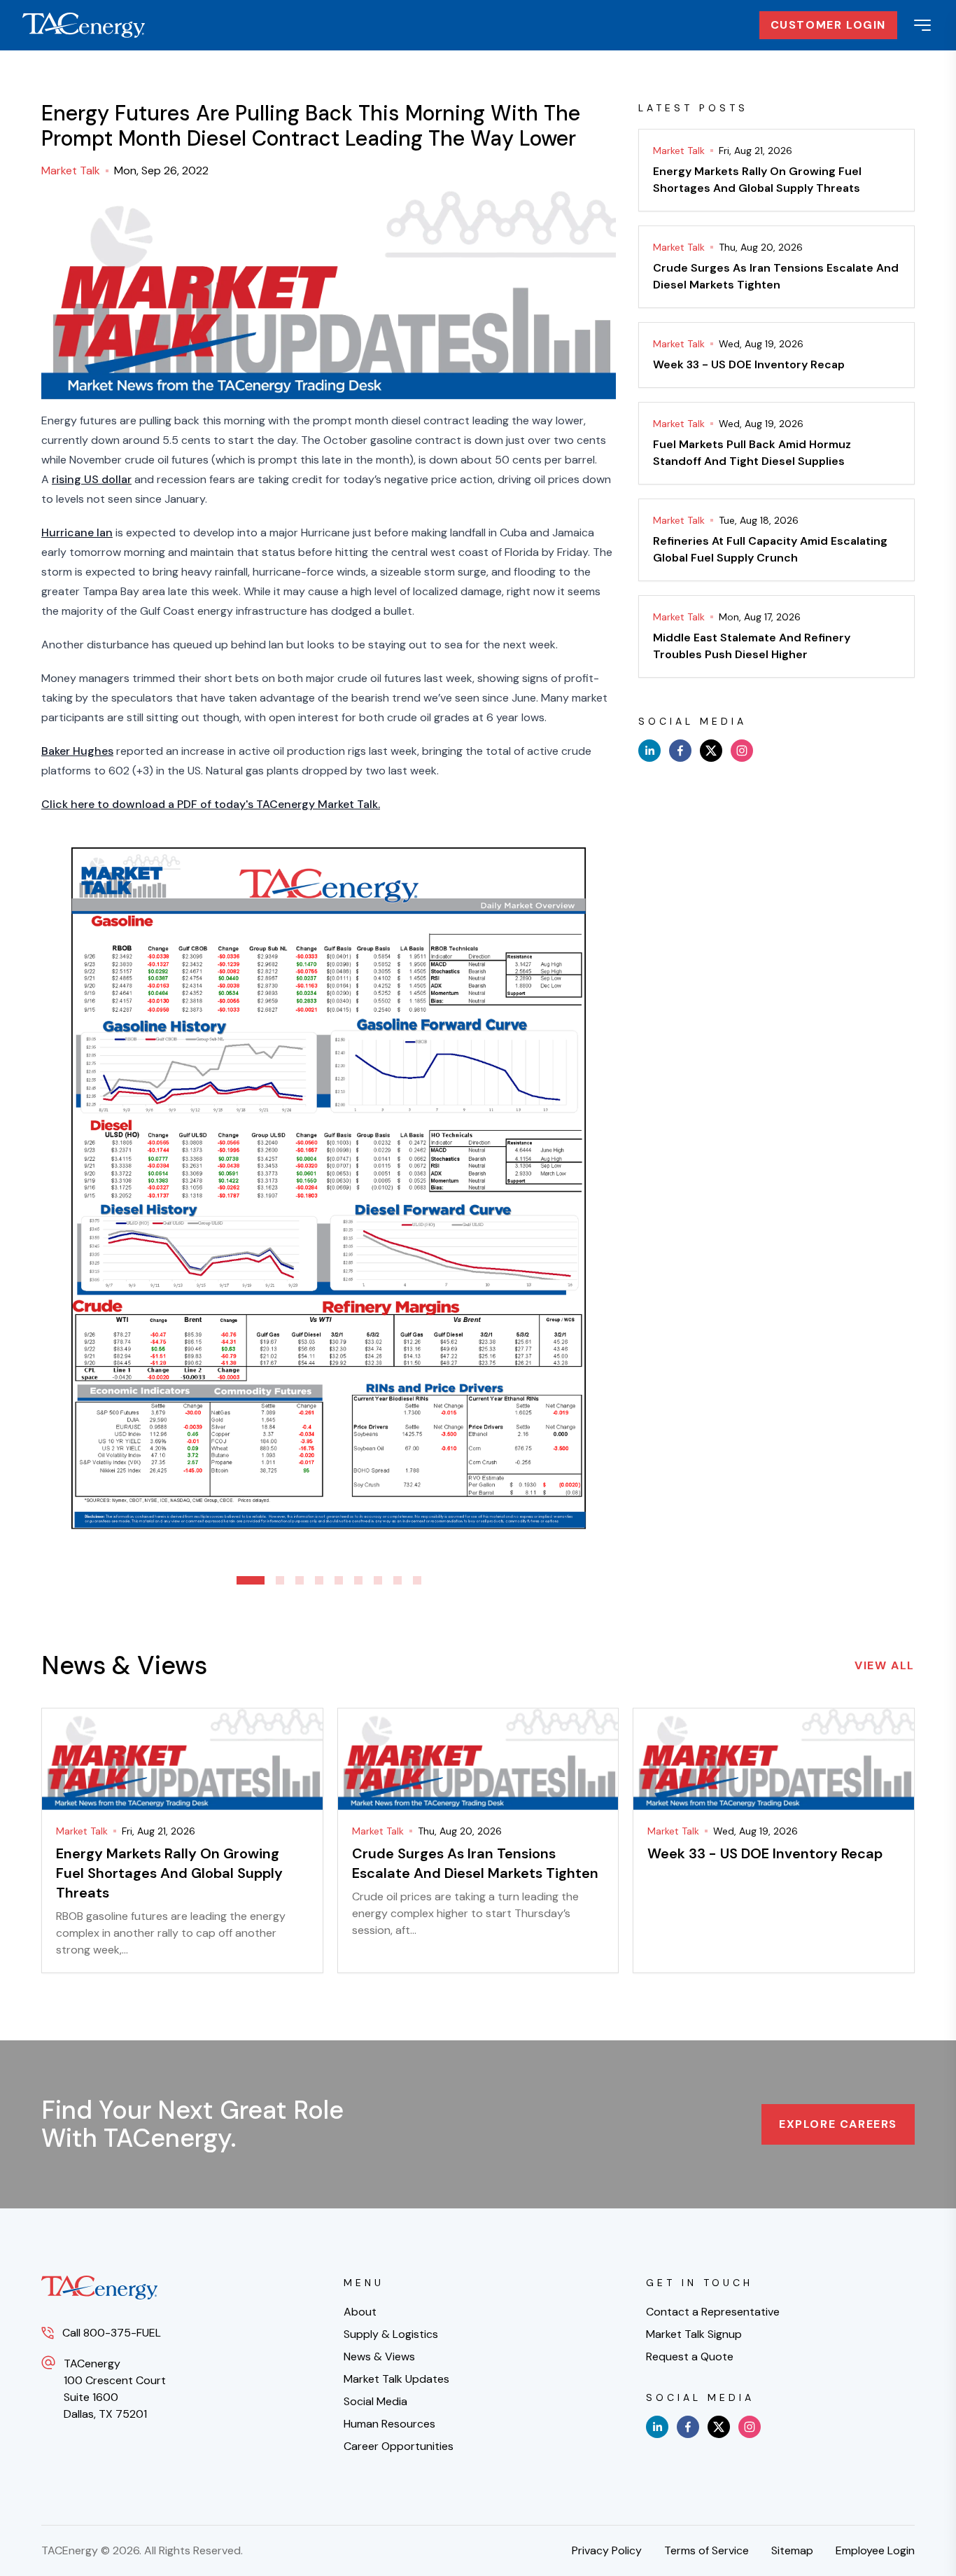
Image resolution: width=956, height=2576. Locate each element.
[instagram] (742, 751)
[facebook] (680, 751)
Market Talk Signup (694, 2334)
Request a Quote (690, 2356)
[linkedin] (649, 751)
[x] (711, 751)
